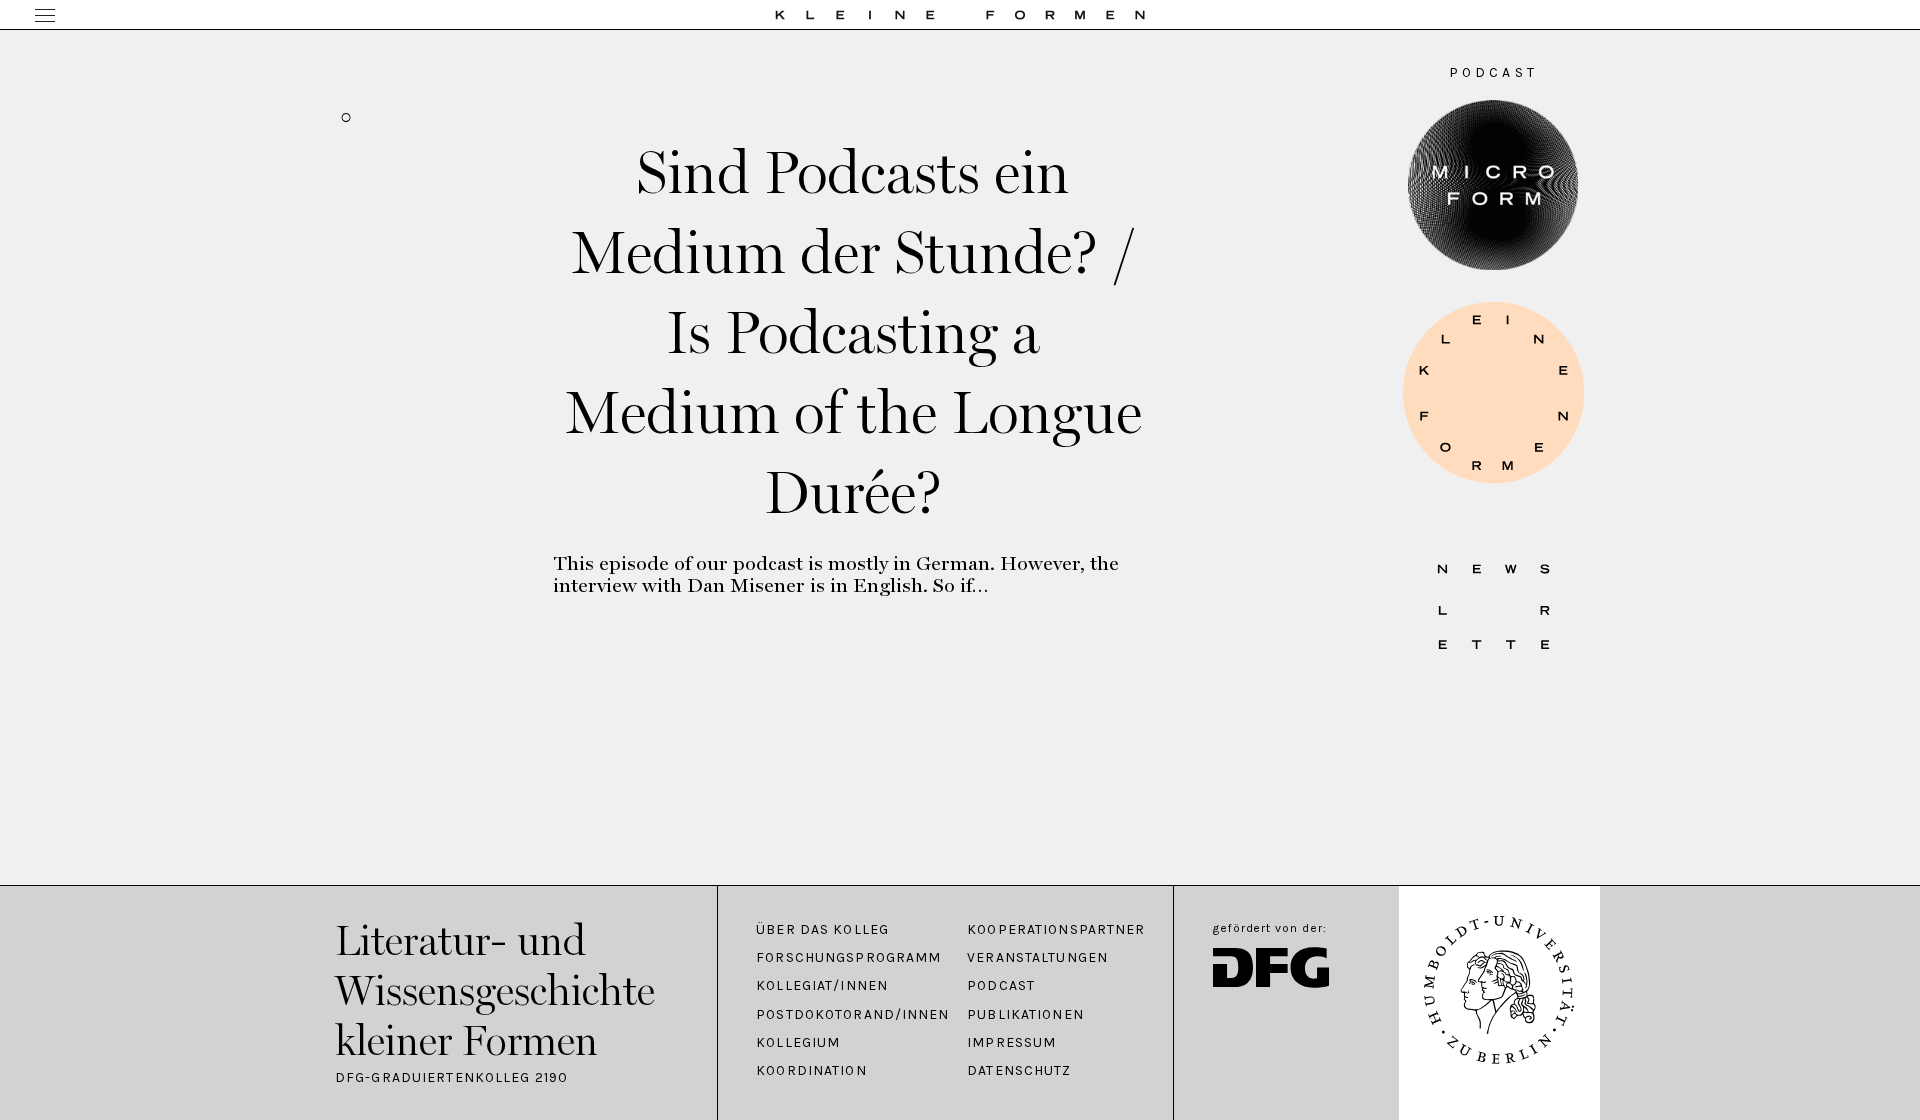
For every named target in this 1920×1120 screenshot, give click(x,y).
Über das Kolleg (822, 930)
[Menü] (45, 17)
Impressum (1011, 1043)
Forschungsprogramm (848, 958)
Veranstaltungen (1037, 958)
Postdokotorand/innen (851, 1015)
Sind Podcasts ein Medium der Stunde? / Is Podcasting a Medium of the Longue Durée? (853, 332)
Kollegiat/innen (822, 986)
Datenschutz (1019, 1071)
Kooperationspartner (1056, 930)
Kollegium (798, 1043)
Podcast (1001, 986)
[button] (1493, 392)
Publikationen (1025, 1015)
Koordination (811, 1071)
